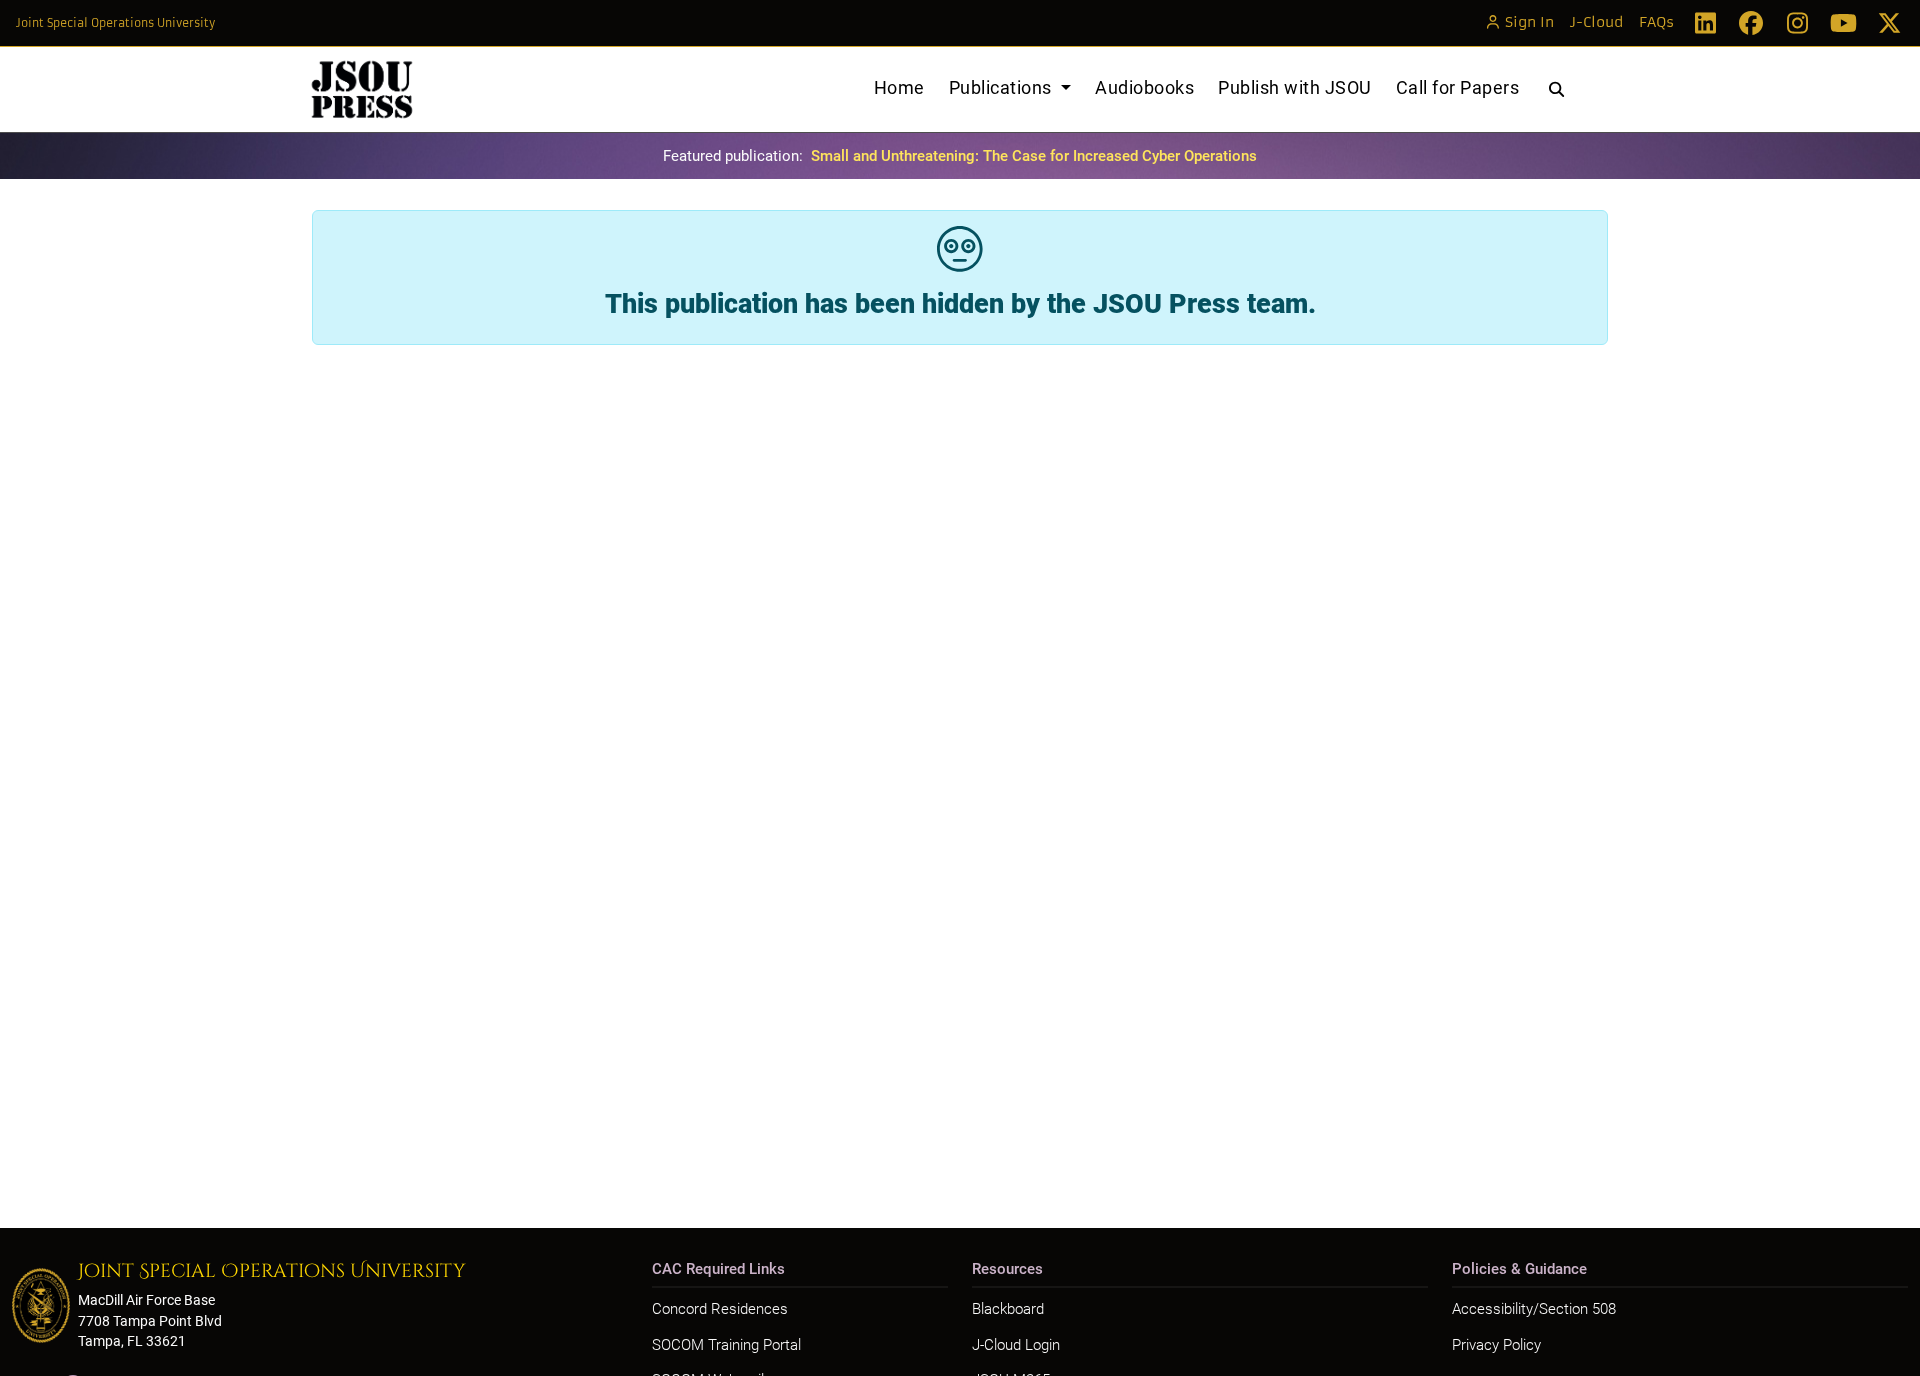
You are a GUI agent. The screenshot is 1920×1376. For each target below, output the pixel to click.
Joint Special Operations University (115, 23)
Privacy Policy (1496, 1345)
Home (899, 87)
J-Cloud (1596, 22)
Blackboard (1008, 1309)
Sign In (1529, 22)
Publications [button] (1003, 87)
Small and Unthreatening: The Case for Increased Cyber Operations (1034, 156)
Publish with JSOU (1295, 87)
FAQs (1656, 22)
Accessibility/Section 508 (1534, 1309)
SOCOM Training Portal (726, 1345)
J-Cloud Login (1016, 1345)
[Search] (1556, 90)
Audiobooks (1144, 87)
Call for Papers (1458, 87)
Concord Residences (720, 1309)
